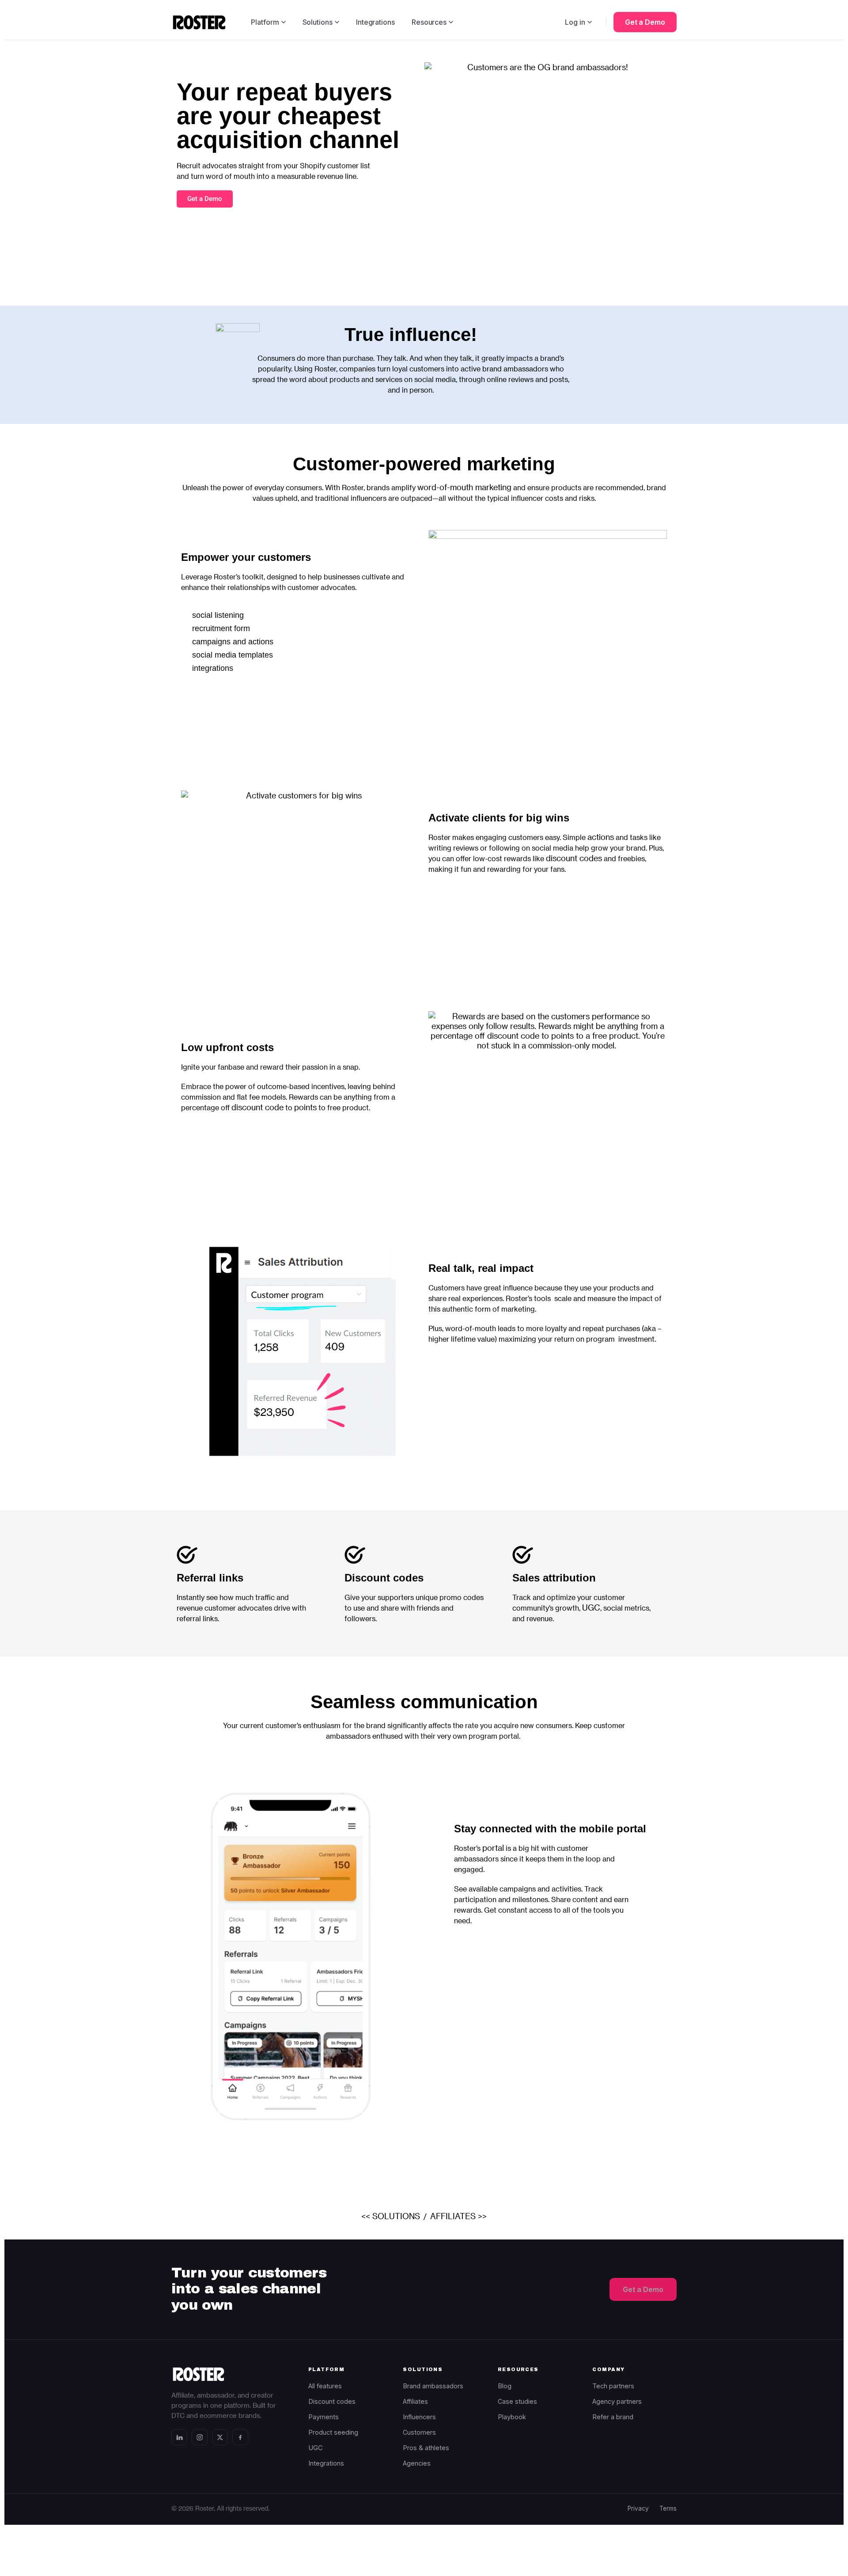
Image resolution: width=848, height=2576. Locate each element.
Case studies (517, 2401)
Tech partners (613, 2386)
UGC (591, 1607)
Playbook (512, 2417)
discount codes (574, 858)
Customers (419, 2432)
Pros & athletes (426, 2448)
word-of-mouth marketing (464, 487)
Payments (324, 2417)
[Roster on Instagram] (200, 2437)
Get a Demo (645, 22)
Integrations (375, 22)
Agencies (417, 2463)
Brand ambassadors (433, 2386)
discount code (257, 1107)
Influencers (419, 2417)
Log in (575, 22)
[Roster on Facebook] (240, 2437)
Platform (265, 22)
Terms (668, 2508)
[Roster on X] (220, 2437)
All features (325, 2386)
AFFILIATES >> (458, 2216)
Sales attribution (554, 1578)
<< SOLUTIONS (391, 2216)
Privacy (638, 2508)
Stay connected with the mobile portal (550, 1829)
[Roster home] (199, 22)
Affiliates (415, 2401)
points (305, 1107)
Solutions (318, 22)
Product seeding (333, 2432)
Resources (429, 22)
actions (601, 837)
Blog (505, 2386)
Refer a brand (613, 2417)
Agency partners (617, 2401)
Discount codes (384, 1578)
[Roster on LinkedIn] (179, 2437)
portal (493, 1848)
